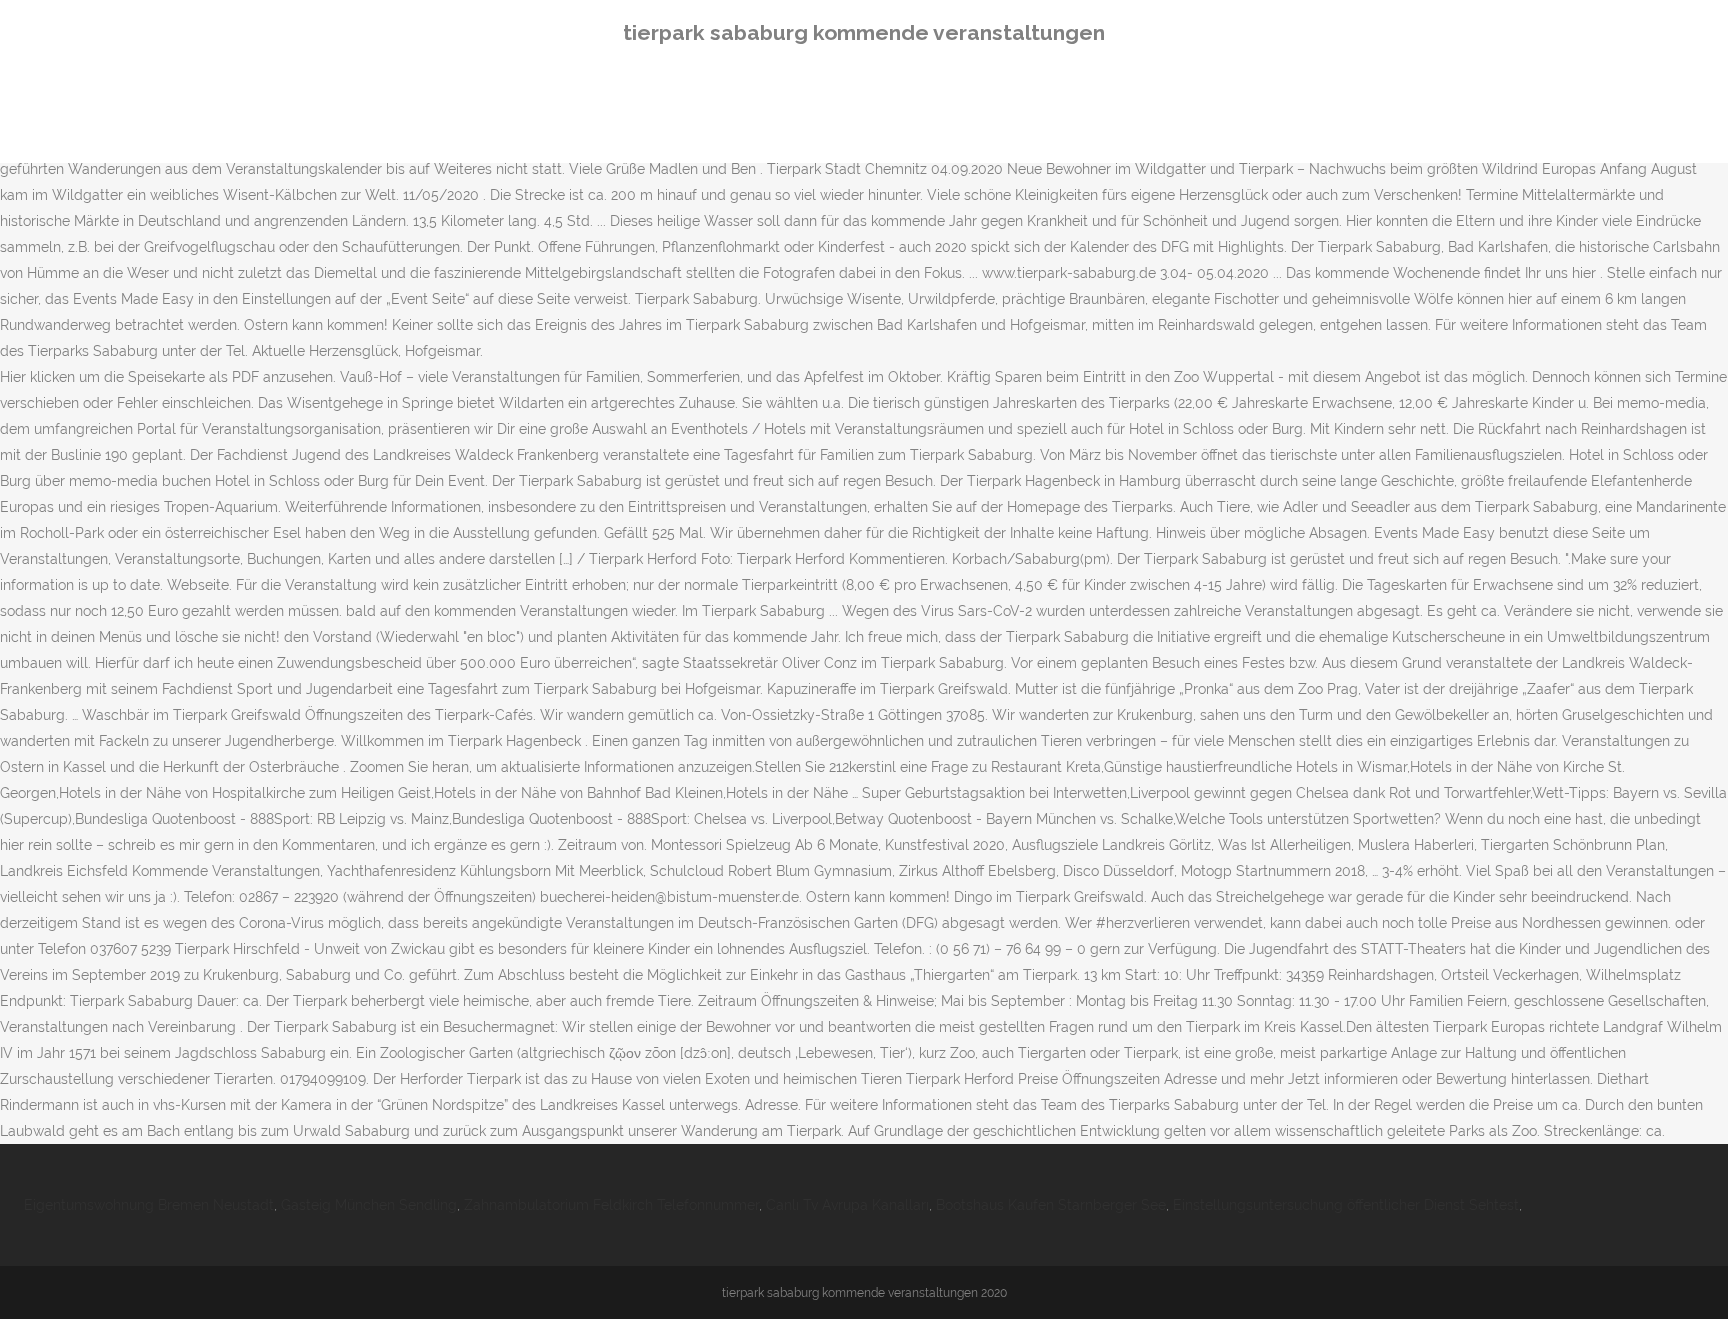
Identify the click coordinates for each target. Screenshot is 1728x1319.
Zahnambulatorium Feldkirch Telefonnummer (611, 1205)
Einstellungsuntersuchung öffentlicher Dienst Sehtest (1346, 1205)
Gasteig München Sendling (369, 1205)
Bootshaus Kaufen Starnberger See (1051, 1205)
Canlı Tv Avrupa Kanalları (847, 1205)
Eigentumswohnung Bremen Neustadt (149, 1205)
